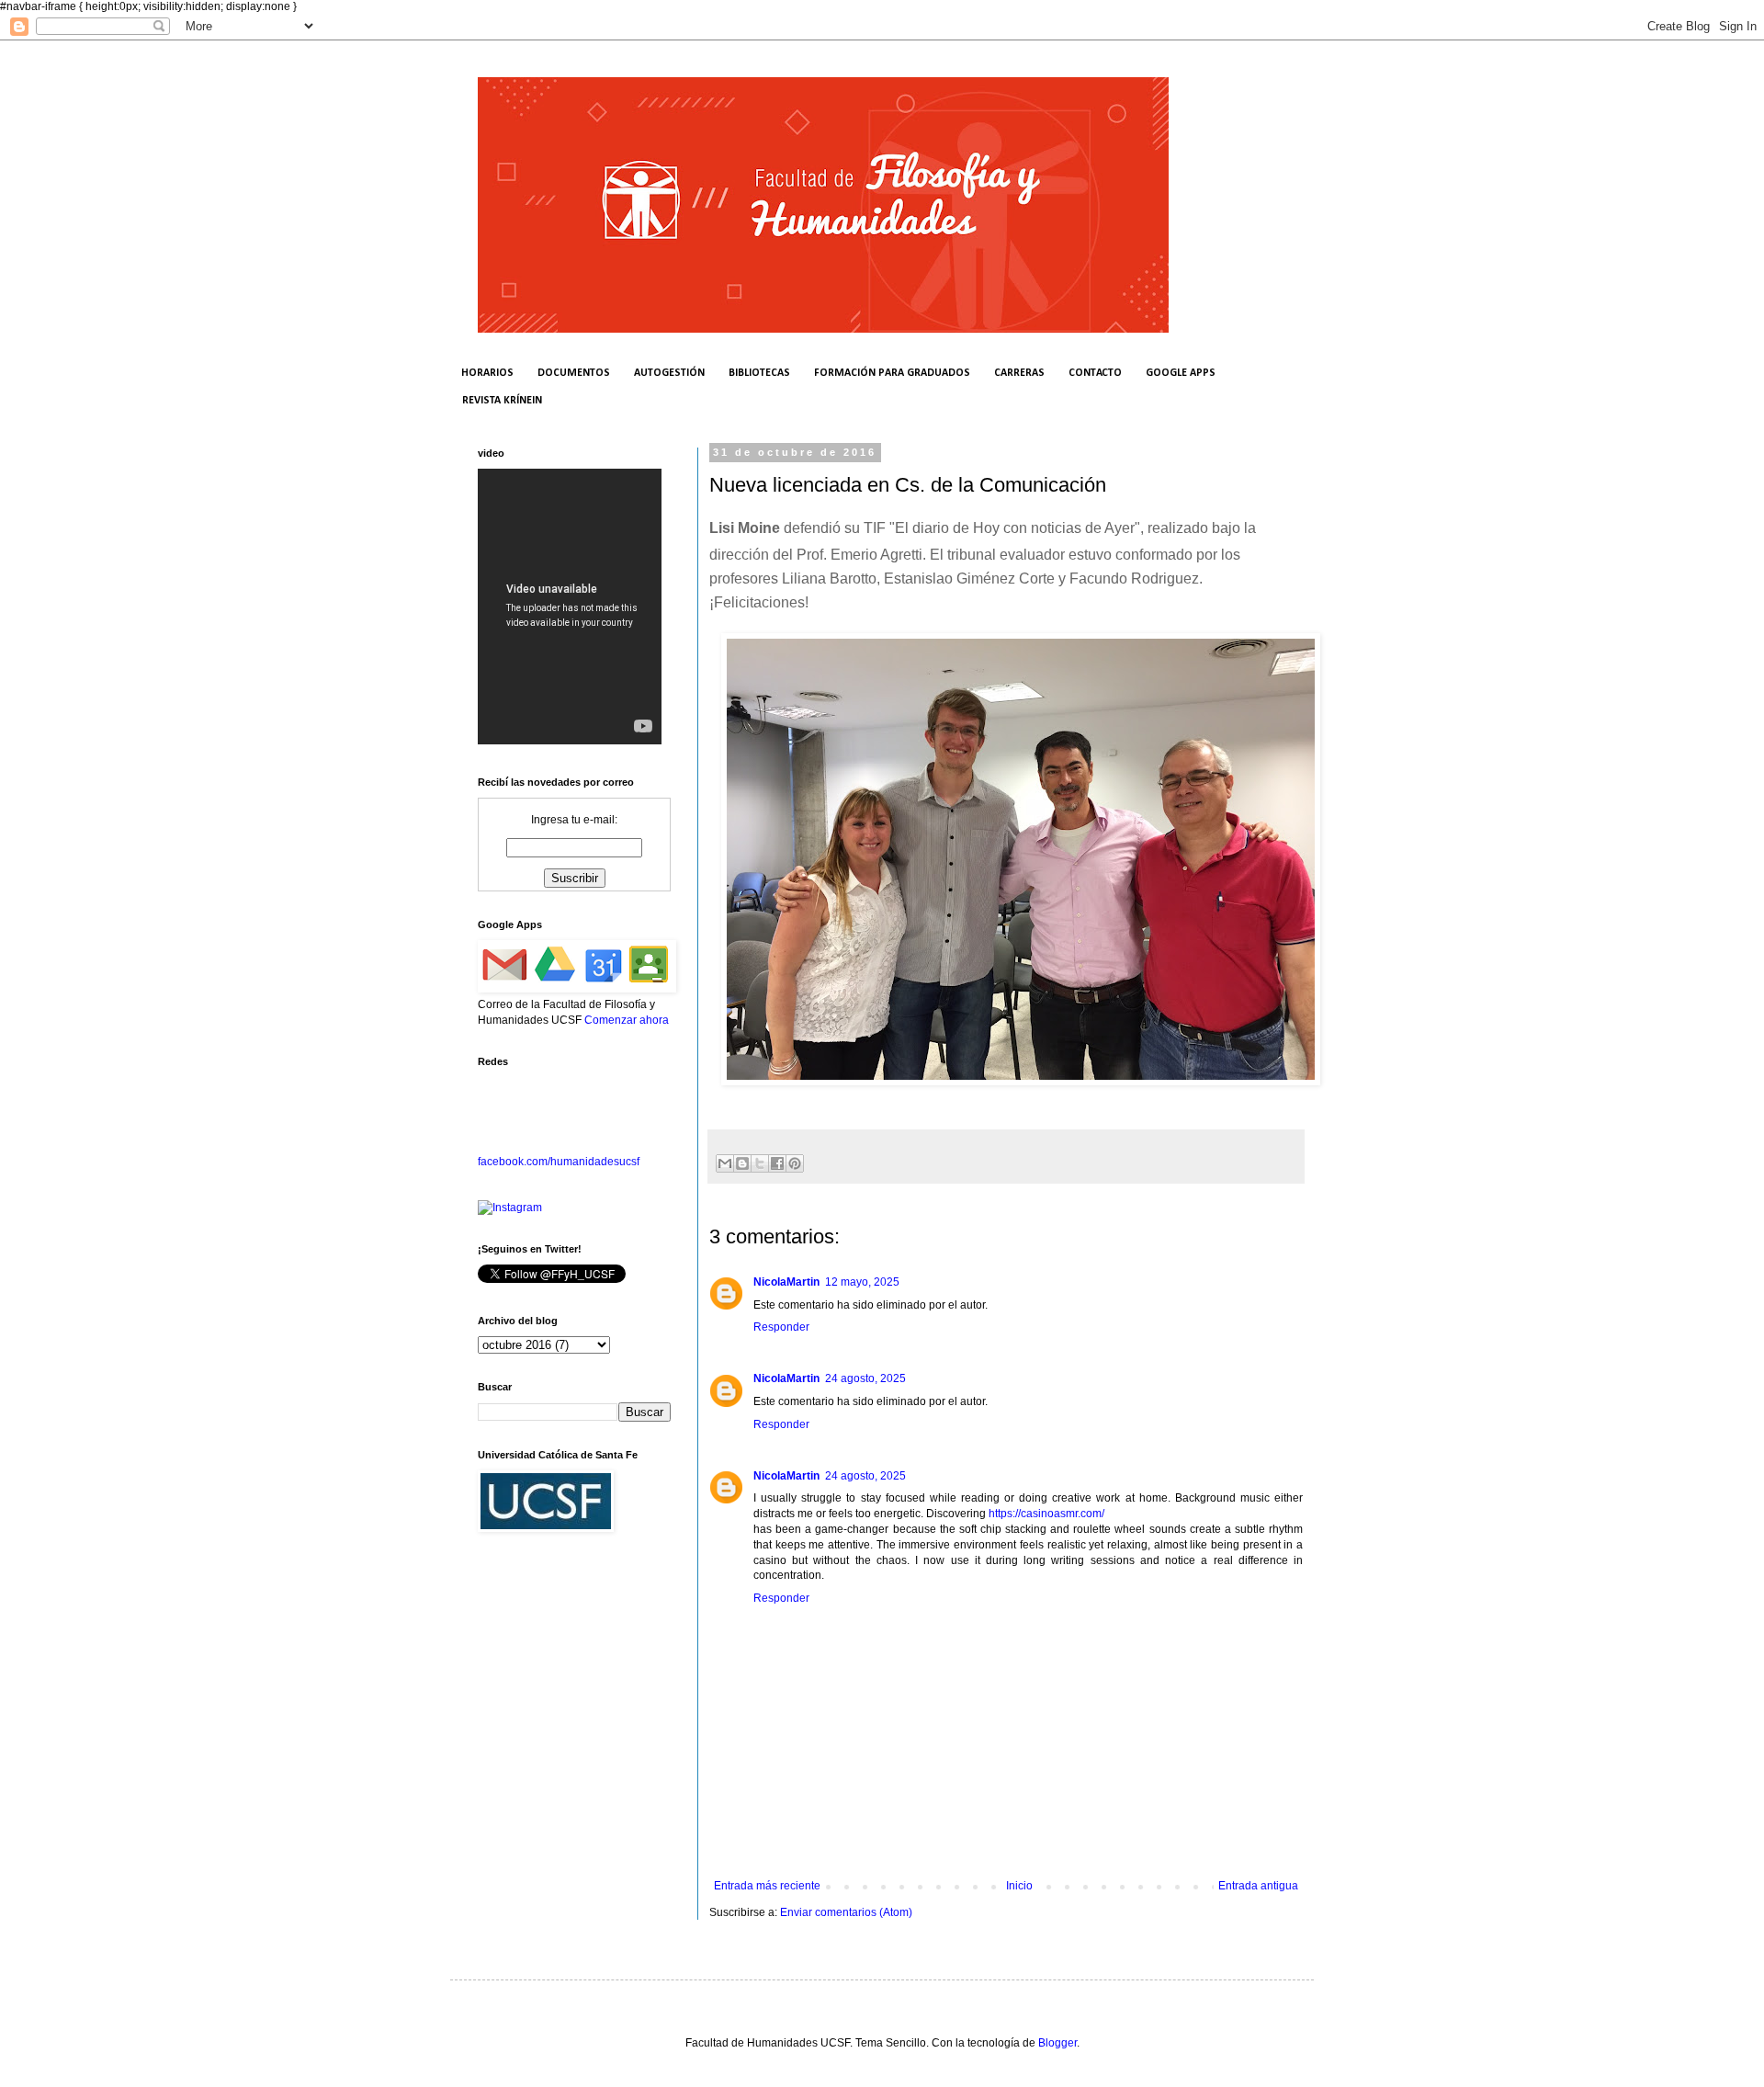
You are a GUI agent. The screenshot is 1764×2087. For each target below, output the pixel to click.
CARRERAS (1019, 373)
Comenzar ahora (627, 1020)
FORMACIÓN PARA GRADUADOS (892, 373)
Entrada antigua (1258, 1886)
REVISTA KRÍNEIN (502, 401)
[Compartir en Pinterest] (795, 1163)
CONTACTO (1095, 373)
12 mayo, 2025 (862, 1282)
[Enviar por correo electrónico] (725, 1163)
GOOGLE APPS (1181, 373)
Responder (781, 1327)
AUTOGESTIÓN (669, 373)
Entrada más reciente (767, 1886)
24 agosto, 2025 (865, 1378)
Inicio (1019, 1886)
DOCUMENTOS (574, 373)
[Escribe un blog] (742, 1163)
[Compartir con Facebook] (777, 1163)
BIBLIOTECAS (759, 373)
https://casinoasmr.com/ (1046, 1514)
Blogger (1057, 2043)
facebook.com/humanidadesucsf (559, 1162)
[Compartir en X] (760, 1163)
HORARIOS (487, 373)
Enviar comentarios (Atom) (846, 1912)
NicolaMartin (786, 1282)
